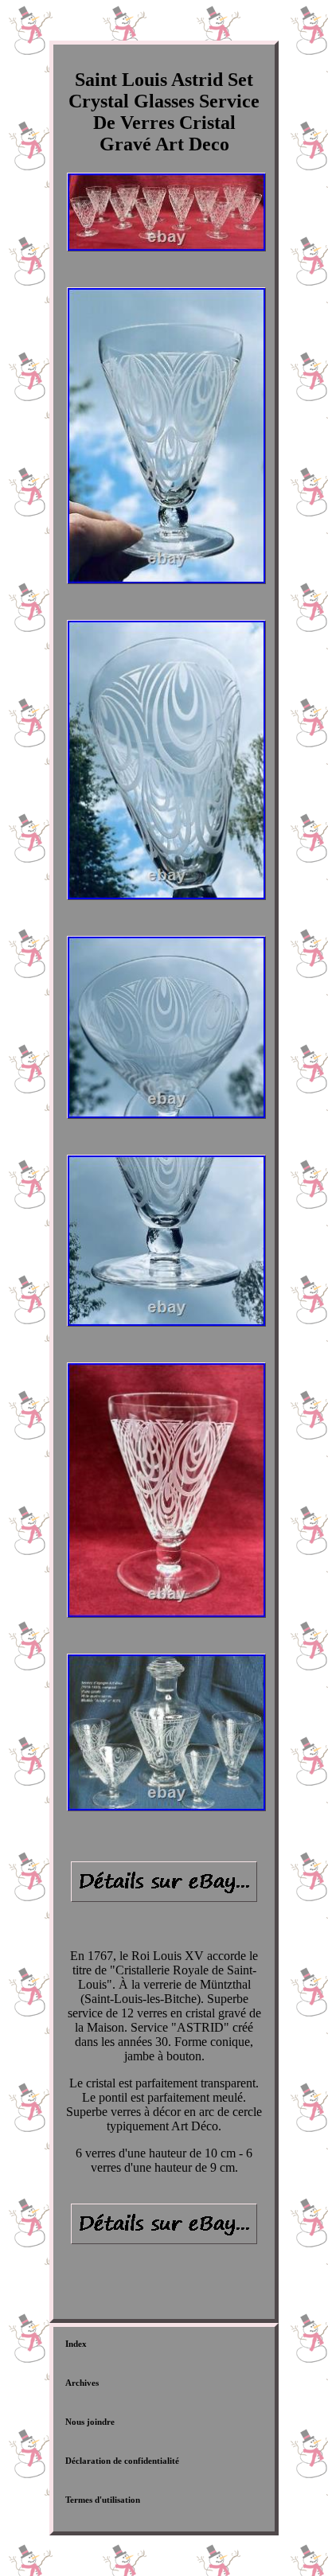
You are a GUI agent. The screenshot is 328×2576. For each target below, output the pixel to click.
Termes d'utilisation (103, 2500)
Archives (82, 2383)
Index (76, 2344)
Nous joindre (90, 2422)
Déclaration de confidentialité (122, 2461)
